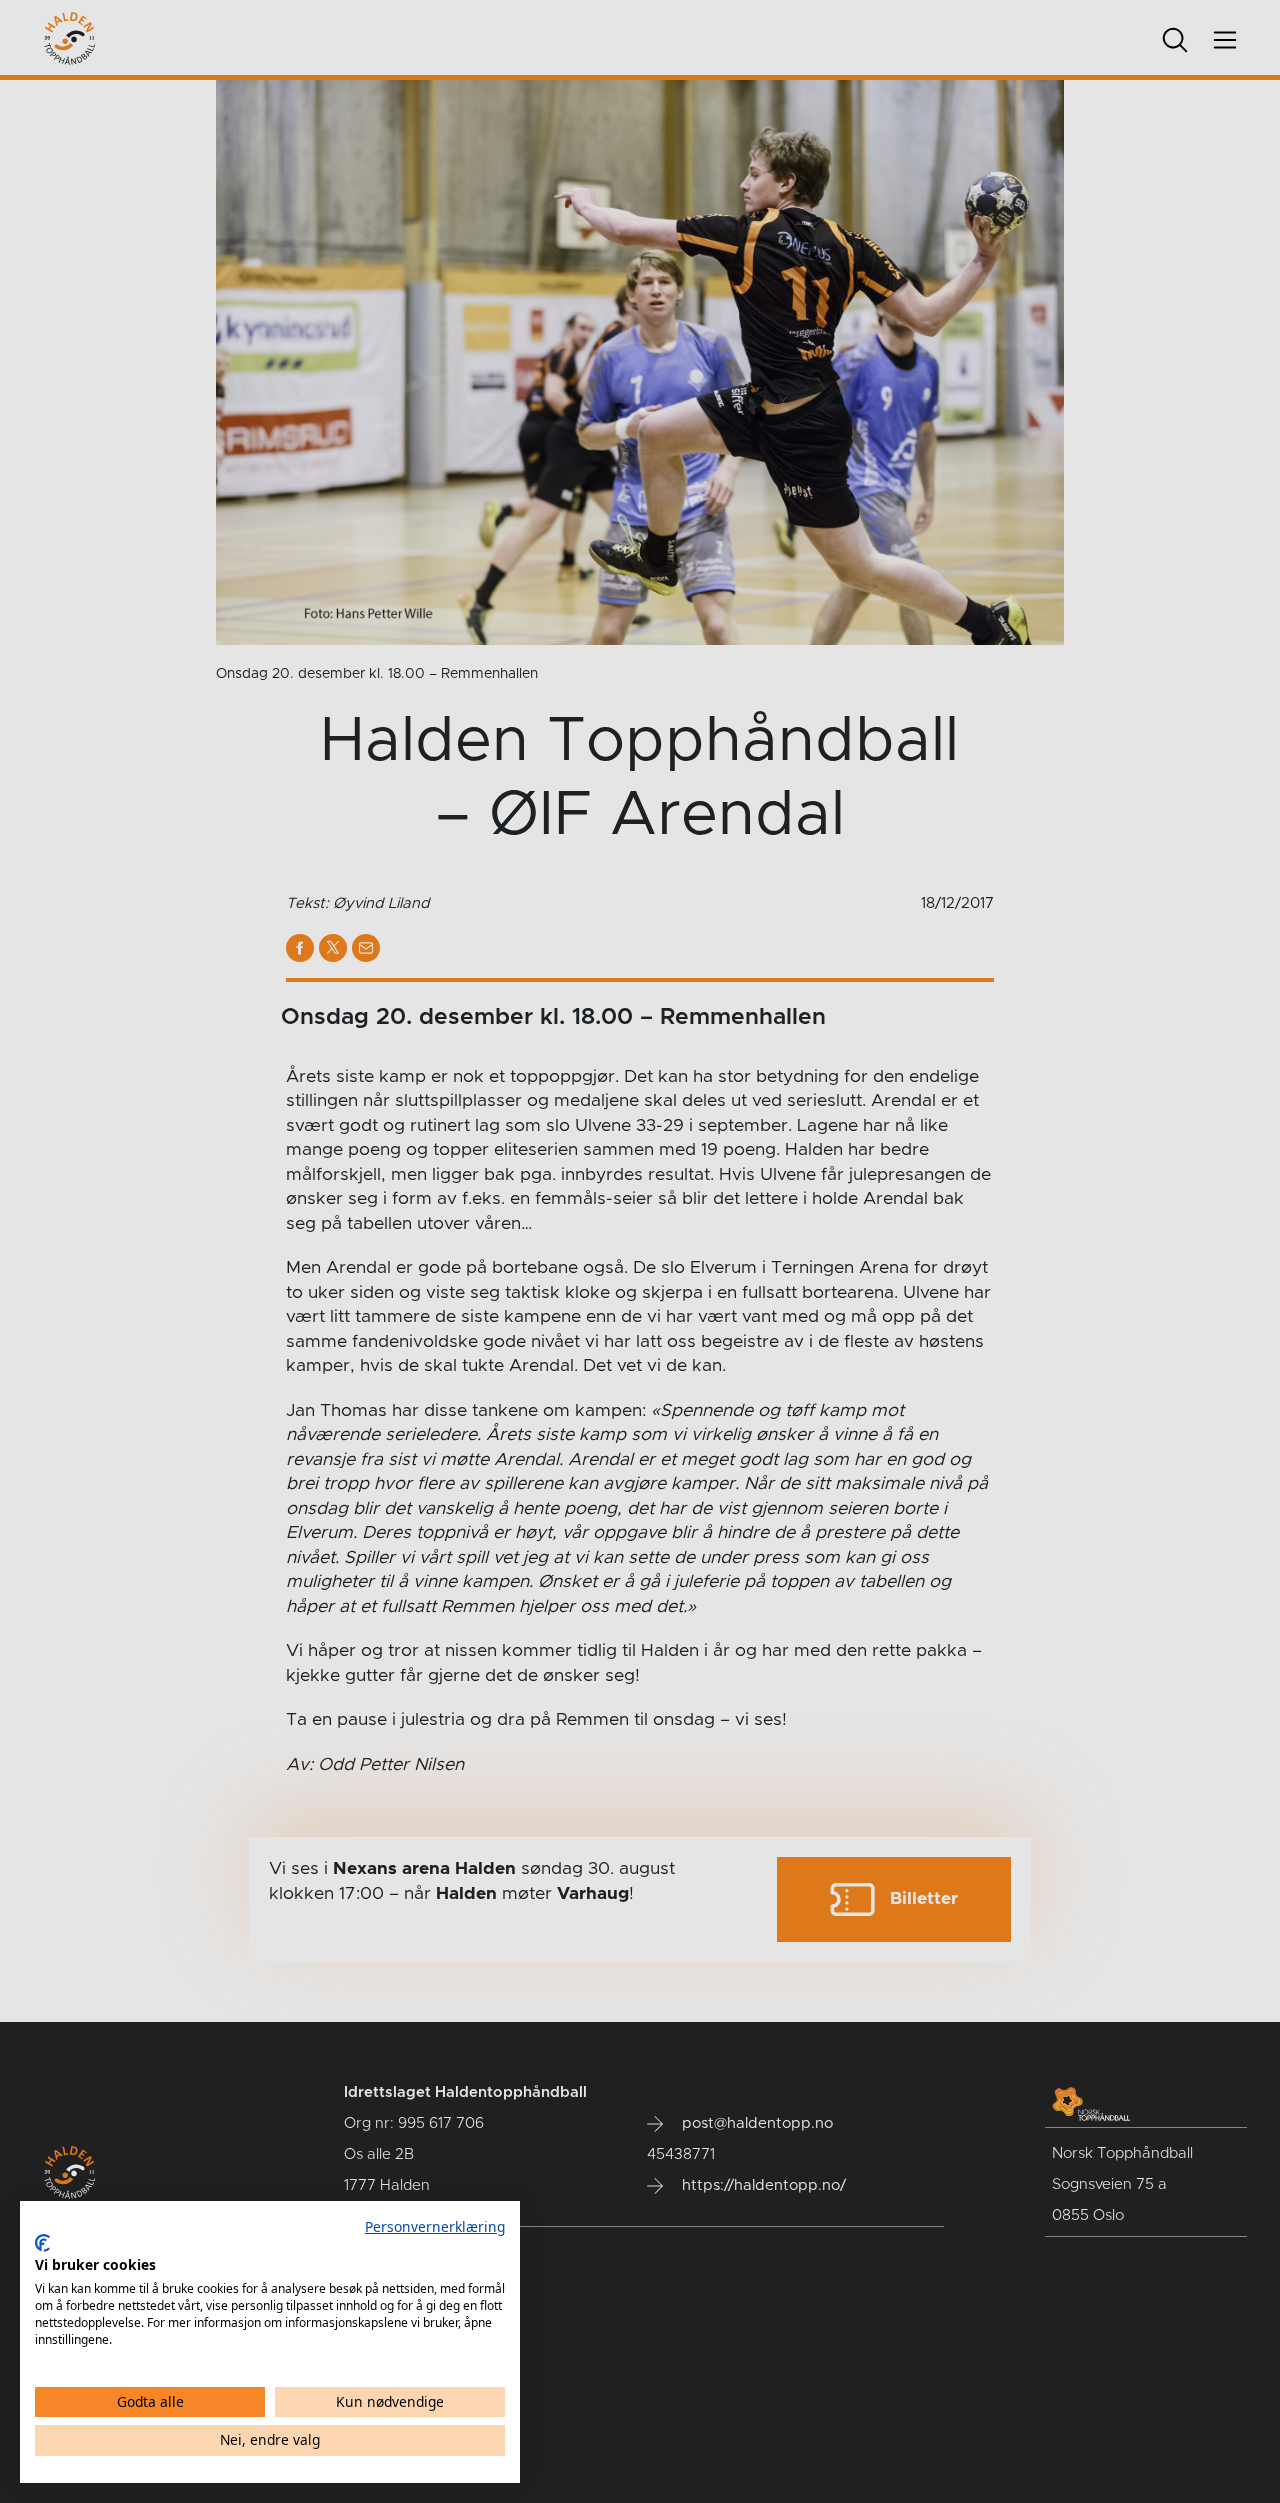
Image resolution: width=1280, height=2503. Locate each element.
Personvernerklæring (435, 2226)
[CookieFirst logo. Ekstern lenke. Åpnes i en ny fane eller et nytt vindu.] (42, 2243)
